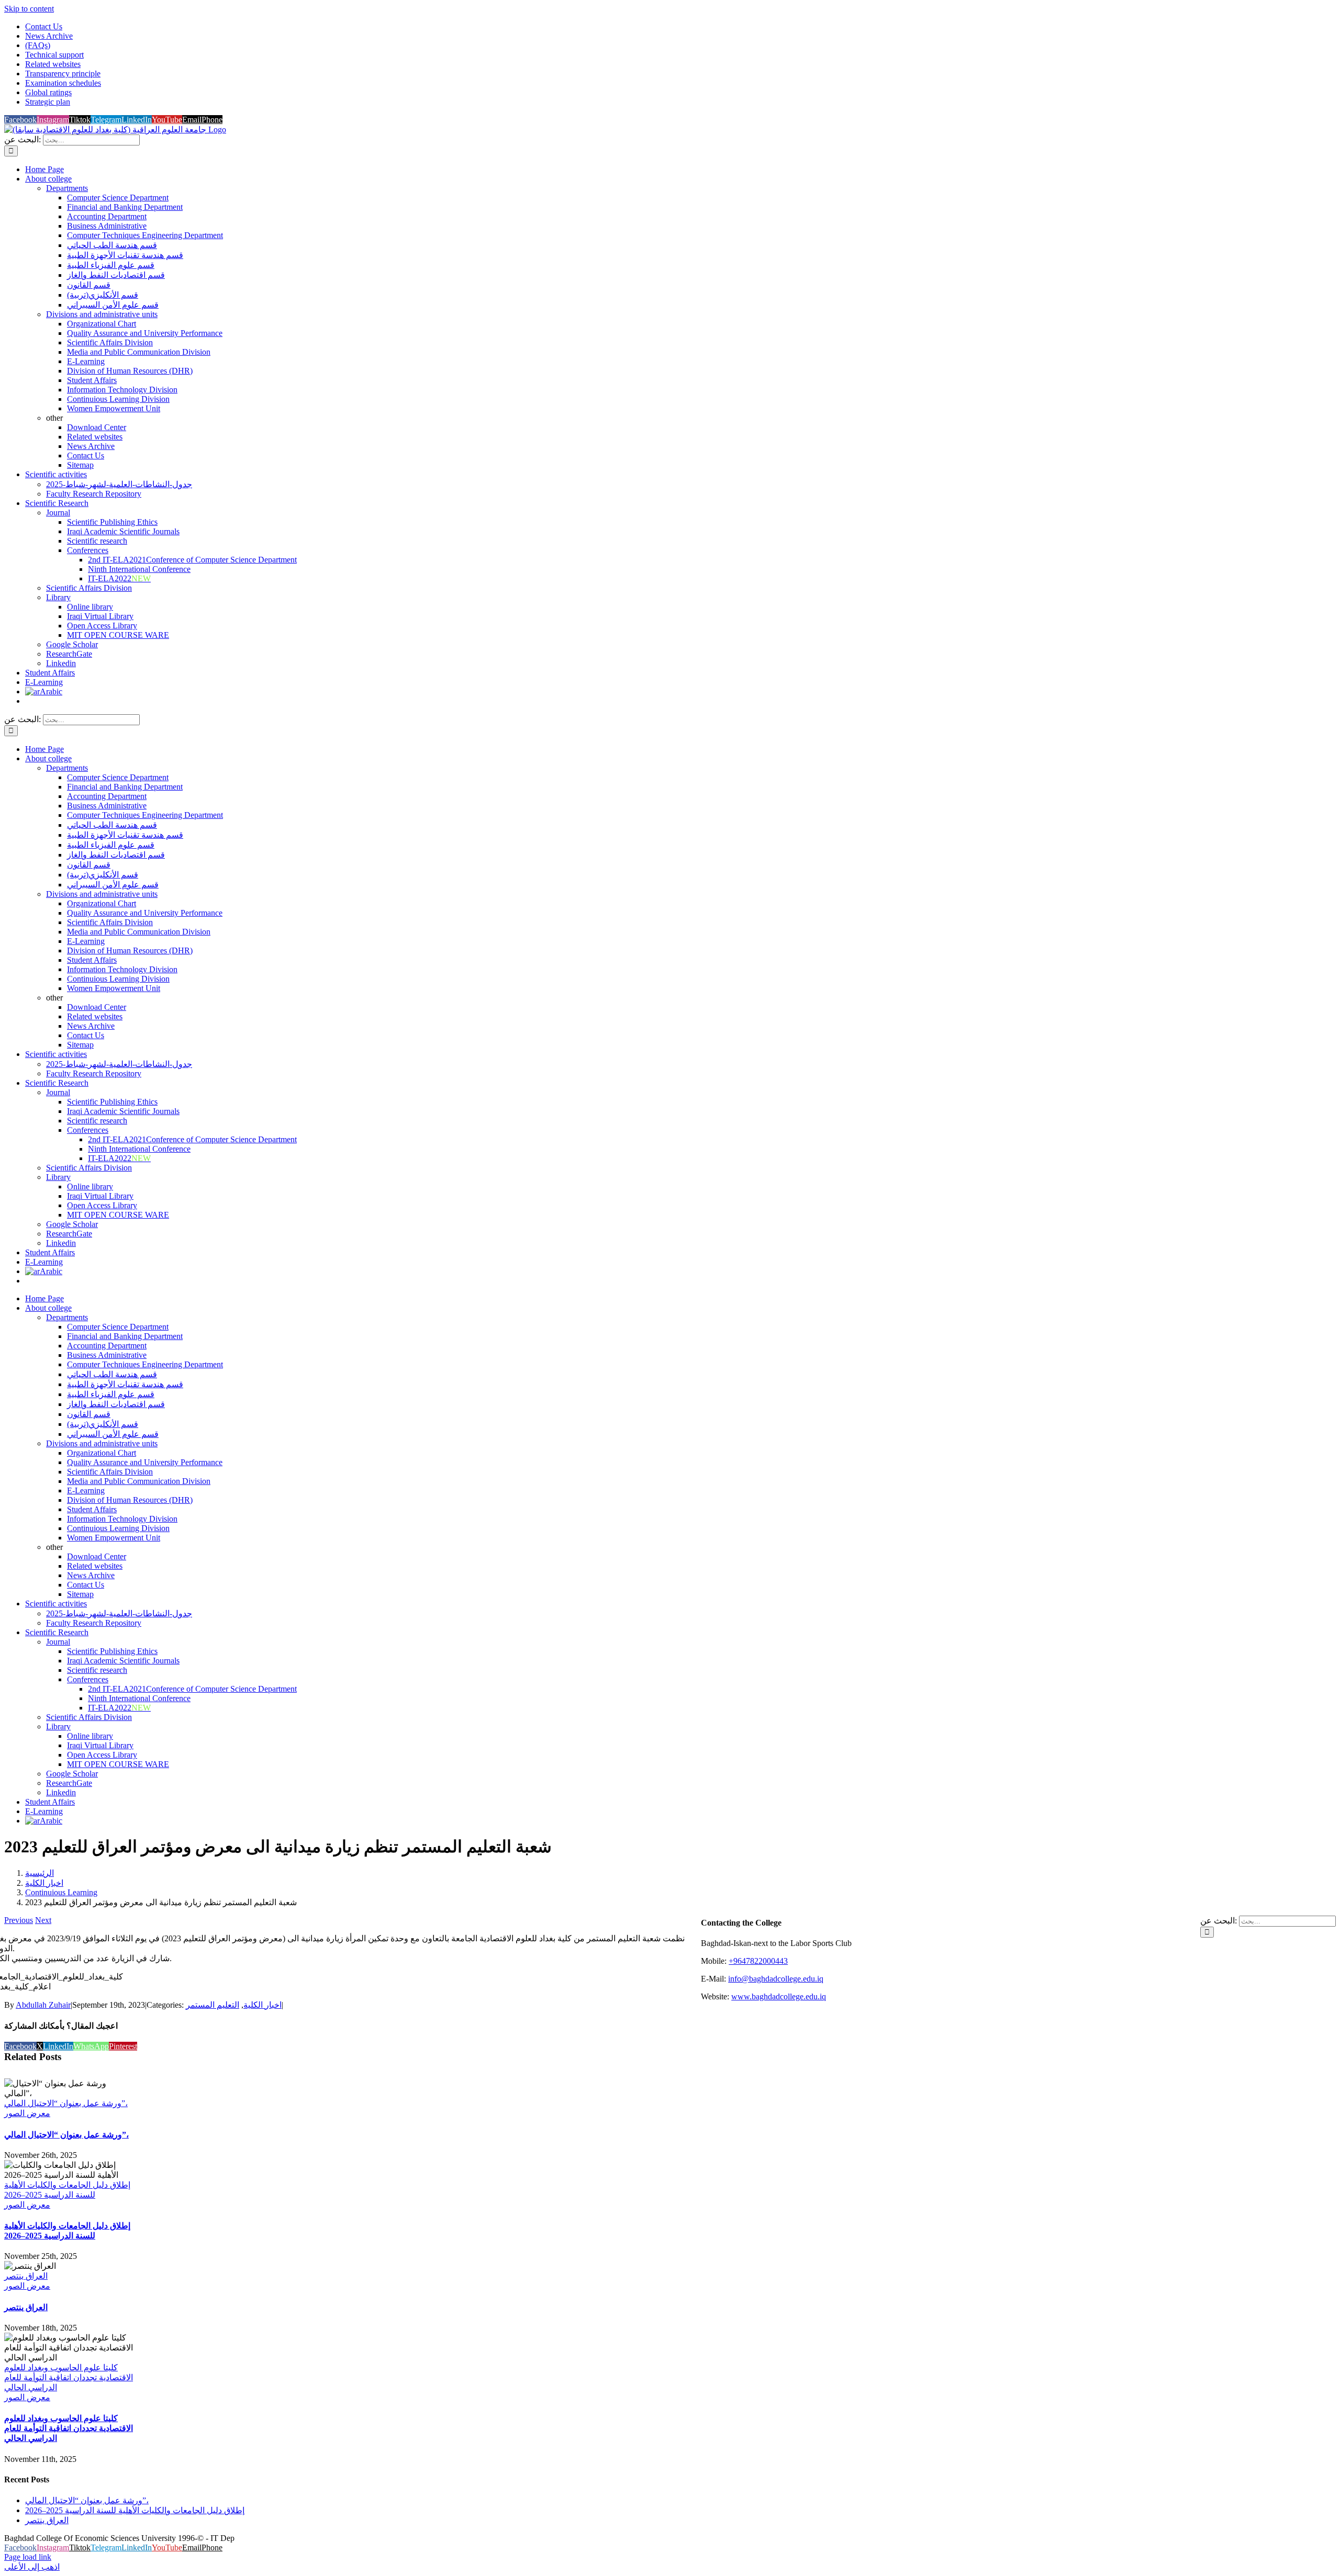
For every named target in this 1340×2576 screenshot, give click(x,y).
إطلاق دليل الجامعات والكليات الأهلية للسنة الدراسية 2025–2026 (135, 2510)
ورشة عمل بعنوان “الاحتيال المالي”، (66, 2103)
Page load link (28, 2557)
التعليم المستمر (213, 2005)
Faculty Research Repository (94, 494)
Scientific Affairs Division (89, 588)
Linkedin (61, 663)
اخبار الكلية (263, 2005)
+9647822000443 (758, 1961)
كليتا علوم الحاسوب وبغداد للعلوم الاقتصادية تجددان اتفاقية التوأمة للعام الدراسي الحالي (69, 2377)
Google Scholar (72, 644)
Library (58, 597)
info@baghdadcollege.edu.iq (776, 1979)
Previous (19, 1920)
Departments (67, 188)
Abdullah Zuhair (43, 2005)
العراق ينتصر (26, 2276)
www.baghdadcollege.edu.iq (779, 1996)
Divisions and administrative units (102, 314)
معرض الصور (27, 2113)
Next (43, 1920)
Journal (58, 513)
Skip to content (29, 9)
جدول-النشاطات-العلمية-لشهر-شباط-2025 (119, 484)
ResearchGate (69, 654)
